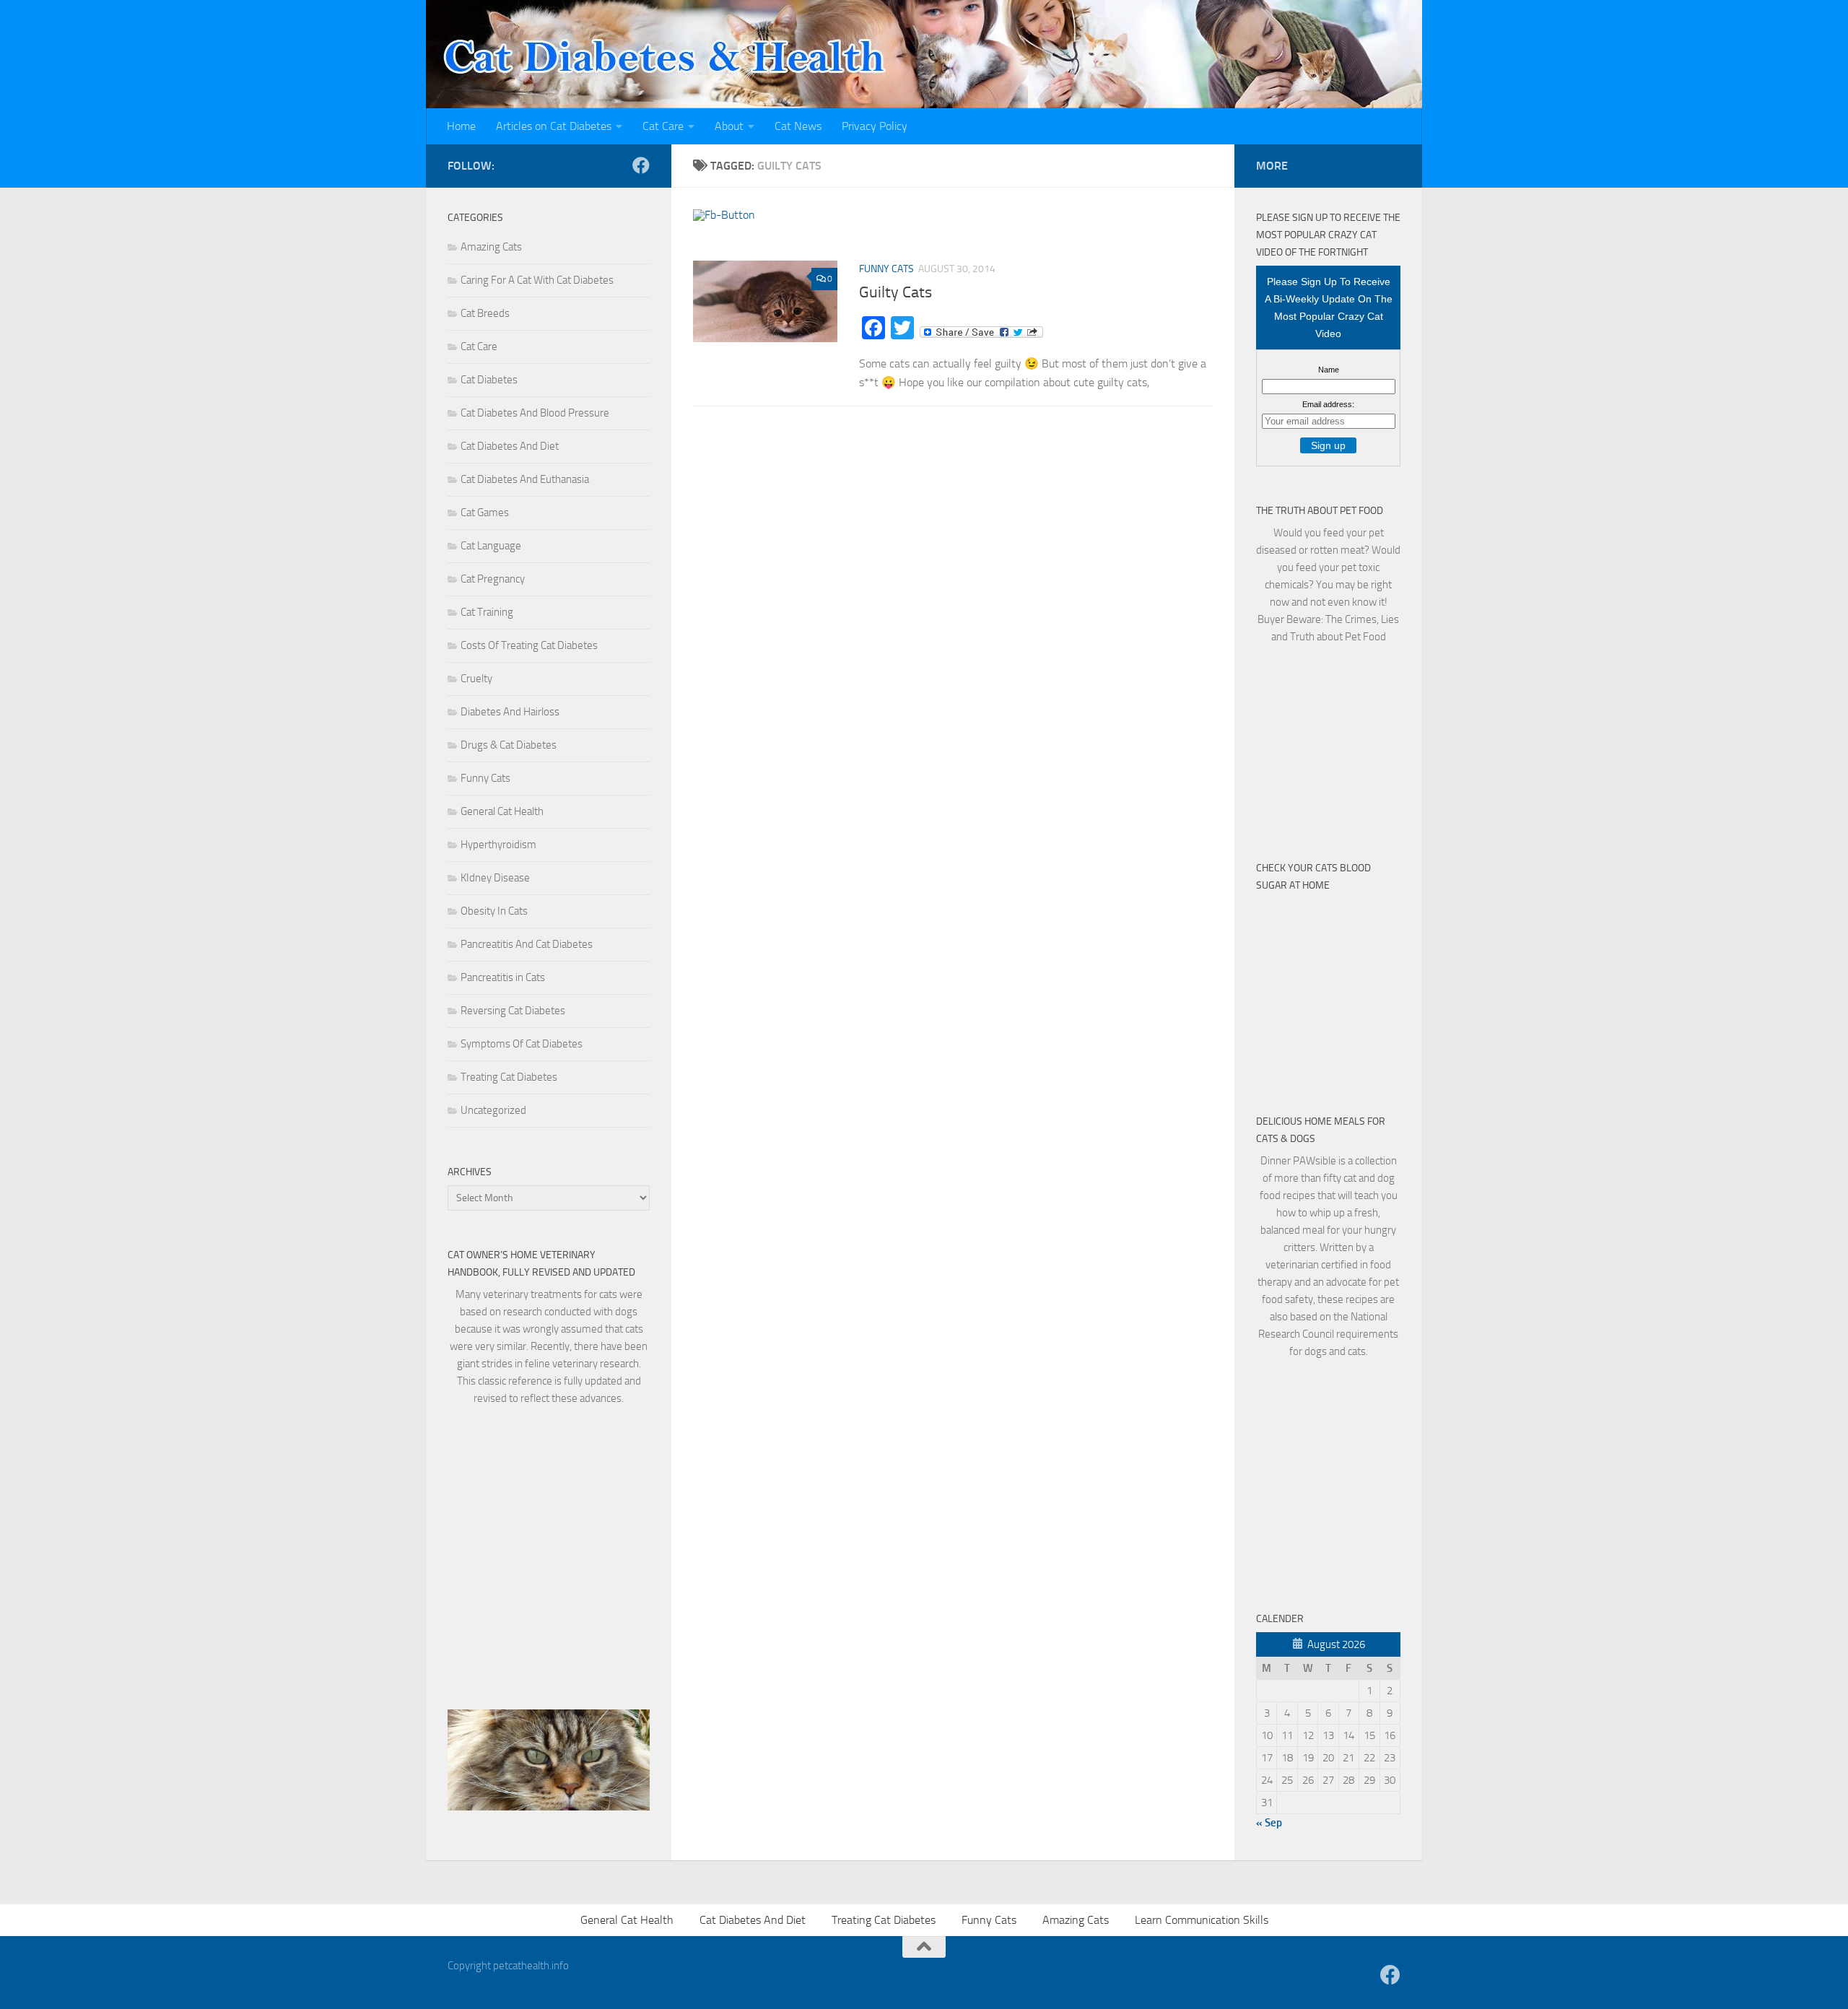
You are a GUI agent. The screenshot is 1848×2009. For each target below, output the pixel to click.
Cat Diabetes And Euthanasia (525, 479)
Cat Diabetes (489, 380)
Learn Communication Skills (1202, 1920)
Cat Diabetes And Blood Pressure (535, 413)
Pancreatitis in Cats (503, 977)
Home (461, 126)
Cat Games (485, 513)
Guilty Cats (895, 292)
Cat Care (663, 126)
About (729, 126)
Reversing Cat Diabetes (513, 1011)
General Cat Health (502, 811)
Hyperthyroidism (498, 845)
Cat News (798, 126)
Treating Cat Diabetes (509, 1077)
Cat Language (491, 546)
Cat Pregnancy (493, 579)
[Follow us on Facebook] (641, 165)
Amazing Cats (491, 247)
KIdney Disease (495, 878)
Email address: (1328, 404)
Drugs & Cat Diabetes (509, 745)
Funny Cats (886, 269)
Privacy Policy (875, 126)
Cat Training (487, 612)
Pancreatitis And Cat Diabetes (527, 944)
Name (1329, 370)
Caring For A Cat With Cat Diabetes (537, 280)
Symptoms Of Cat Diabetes (522, 1044)
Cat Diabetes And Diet (510, 446)
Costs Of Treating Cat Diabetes (529, 645)
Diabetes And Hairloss (510, 712)
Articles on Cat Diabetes (554, 126)
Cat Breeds (485, 313)
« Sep (1269, 1823)
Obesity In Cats (494, 911)
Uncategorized (493, 1110)
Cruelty (476, 679)
